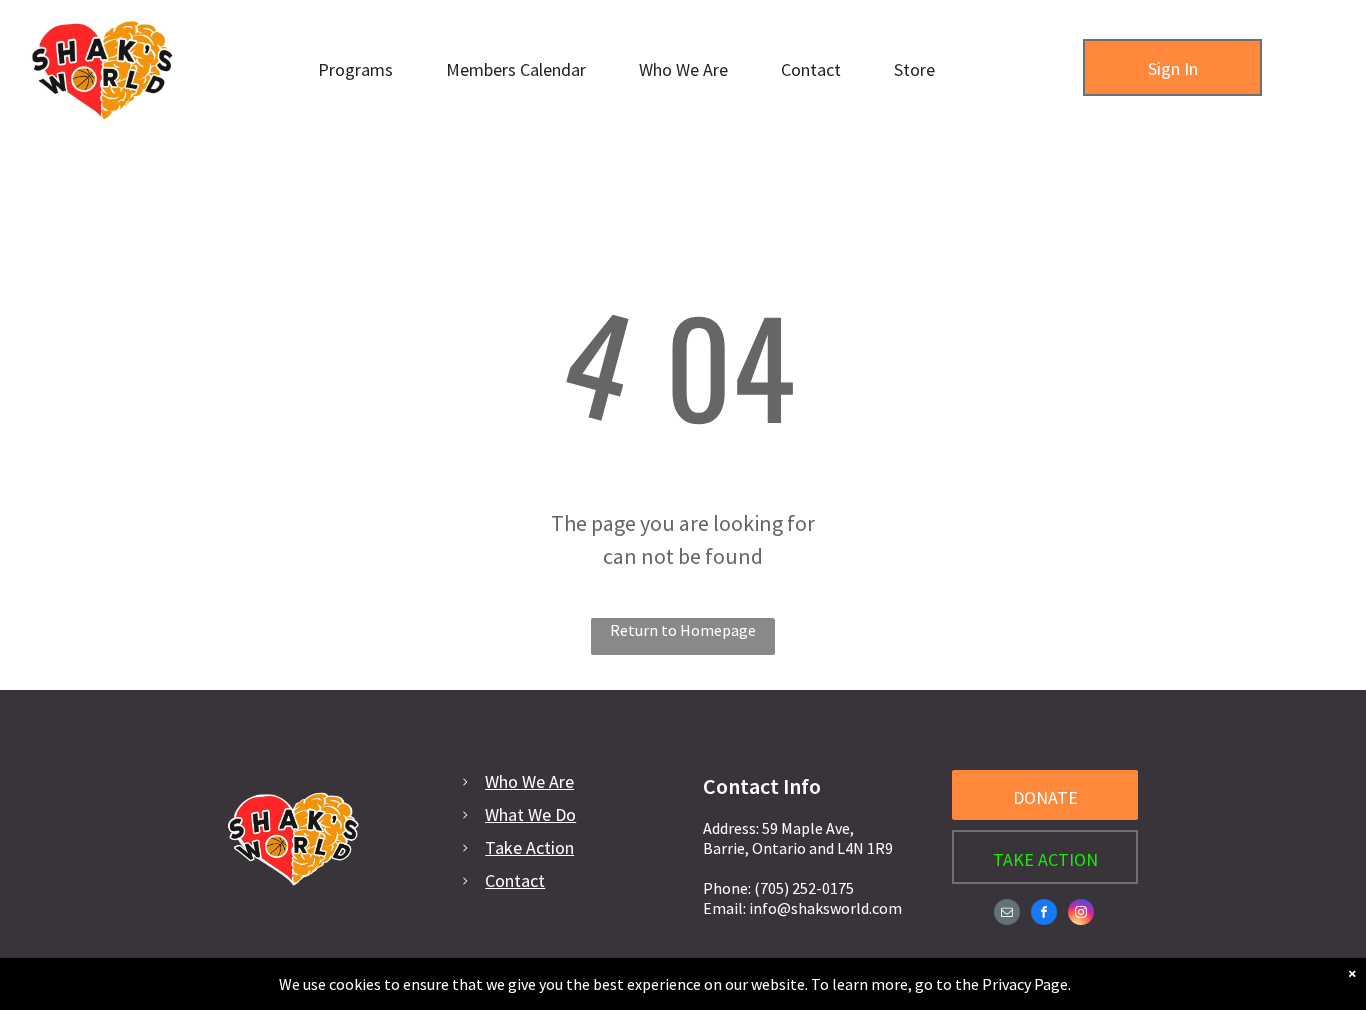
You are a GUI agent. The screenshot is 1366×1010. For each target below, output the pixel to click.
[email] (1007, 914)
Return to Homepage (683, 630)
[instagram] (1081, 914)
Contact (515, 880)
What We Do (530, 814)
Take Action (529, 847)
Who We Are (529, 781)
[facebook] (1044, 914)
